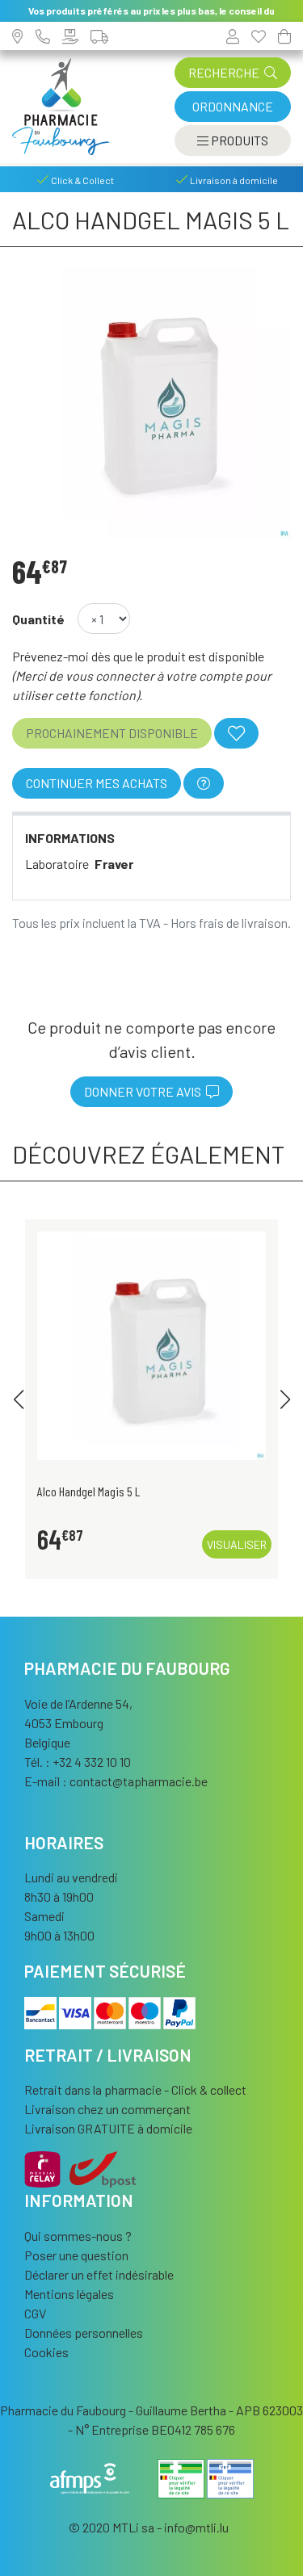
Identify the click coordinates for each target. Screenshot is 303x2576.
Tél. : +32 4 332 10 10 (78, 1762)
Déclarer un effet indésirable (99, 2274)
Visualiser (237, 1544)
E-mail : (116, 1781)
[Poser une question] (204, 783)
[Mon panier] (284, 36)
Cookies (46, 2352)
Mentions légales (69, 2294)
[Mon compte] (233, 36)
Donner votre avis (145, 1091)
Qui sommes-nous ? (78, 2236)
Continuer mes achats (97, 783)
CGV (35, 2313)
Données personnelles (84, 2333)
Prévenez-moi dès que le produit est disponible (138, 656)
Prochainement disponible (112, 733)
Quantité (38, 619)
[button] (18, 1399)
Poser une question (76, 2255)
